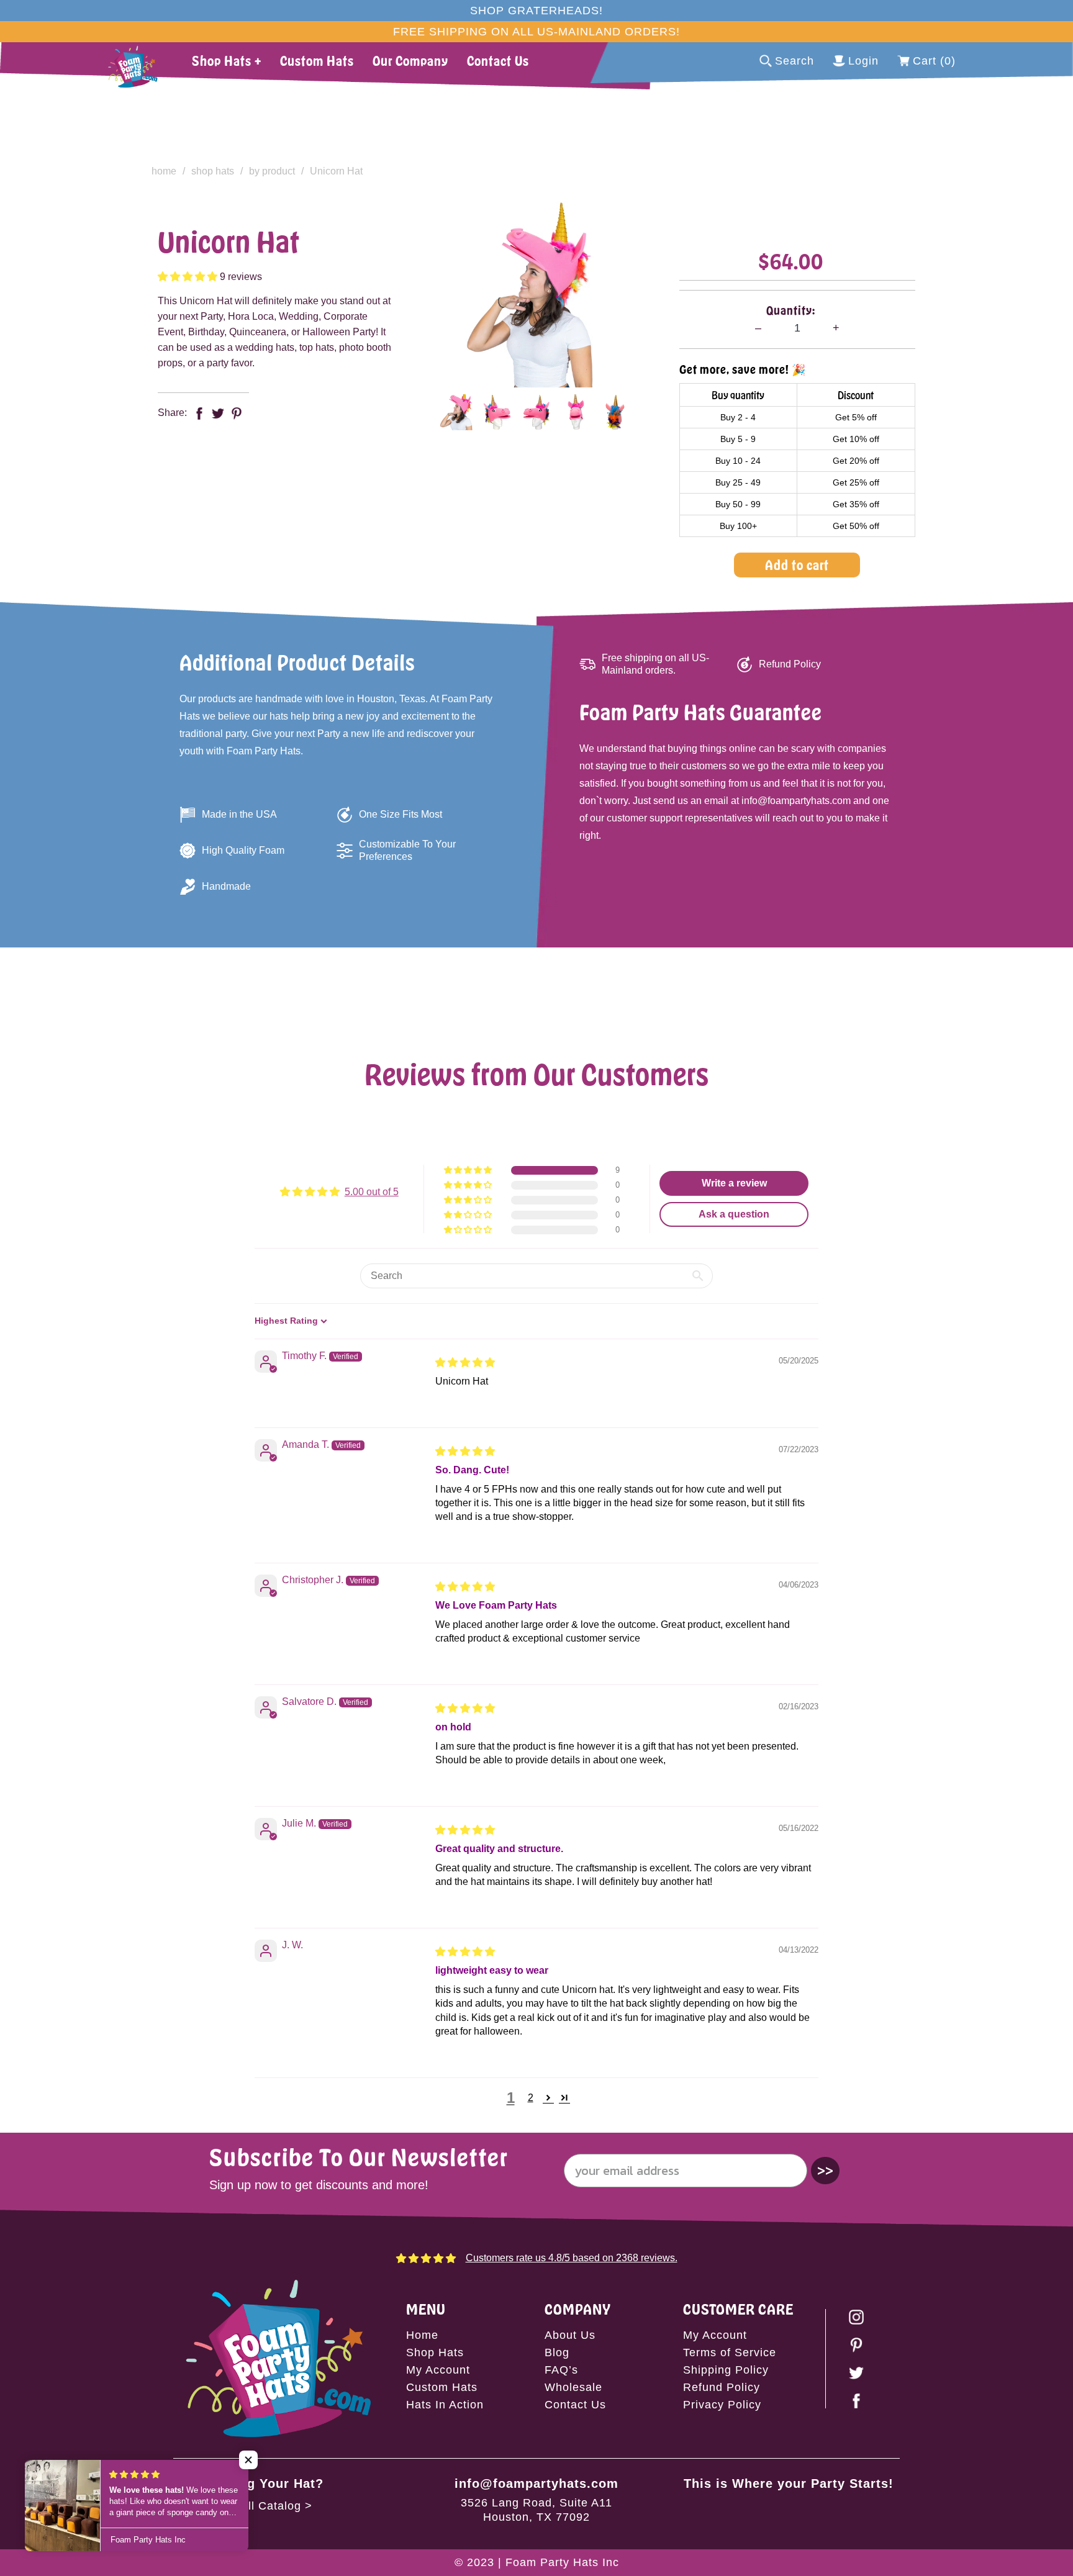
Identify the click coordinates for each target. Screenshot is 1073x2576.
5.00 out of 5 (372, 1192)
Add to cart (797, 565)
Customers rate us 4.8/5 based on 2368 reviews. (572, 2258)
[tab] (458, 412)
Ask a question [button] (734, 1214)
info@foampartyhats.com (536, 2483)
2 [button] (531, 2098)
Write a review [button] (734, 1183)
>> (825, 2170)
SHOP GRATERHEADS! (536, 11)
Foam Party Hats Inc (562, 2562)
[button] (189, 277)
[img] (465, 1363)
